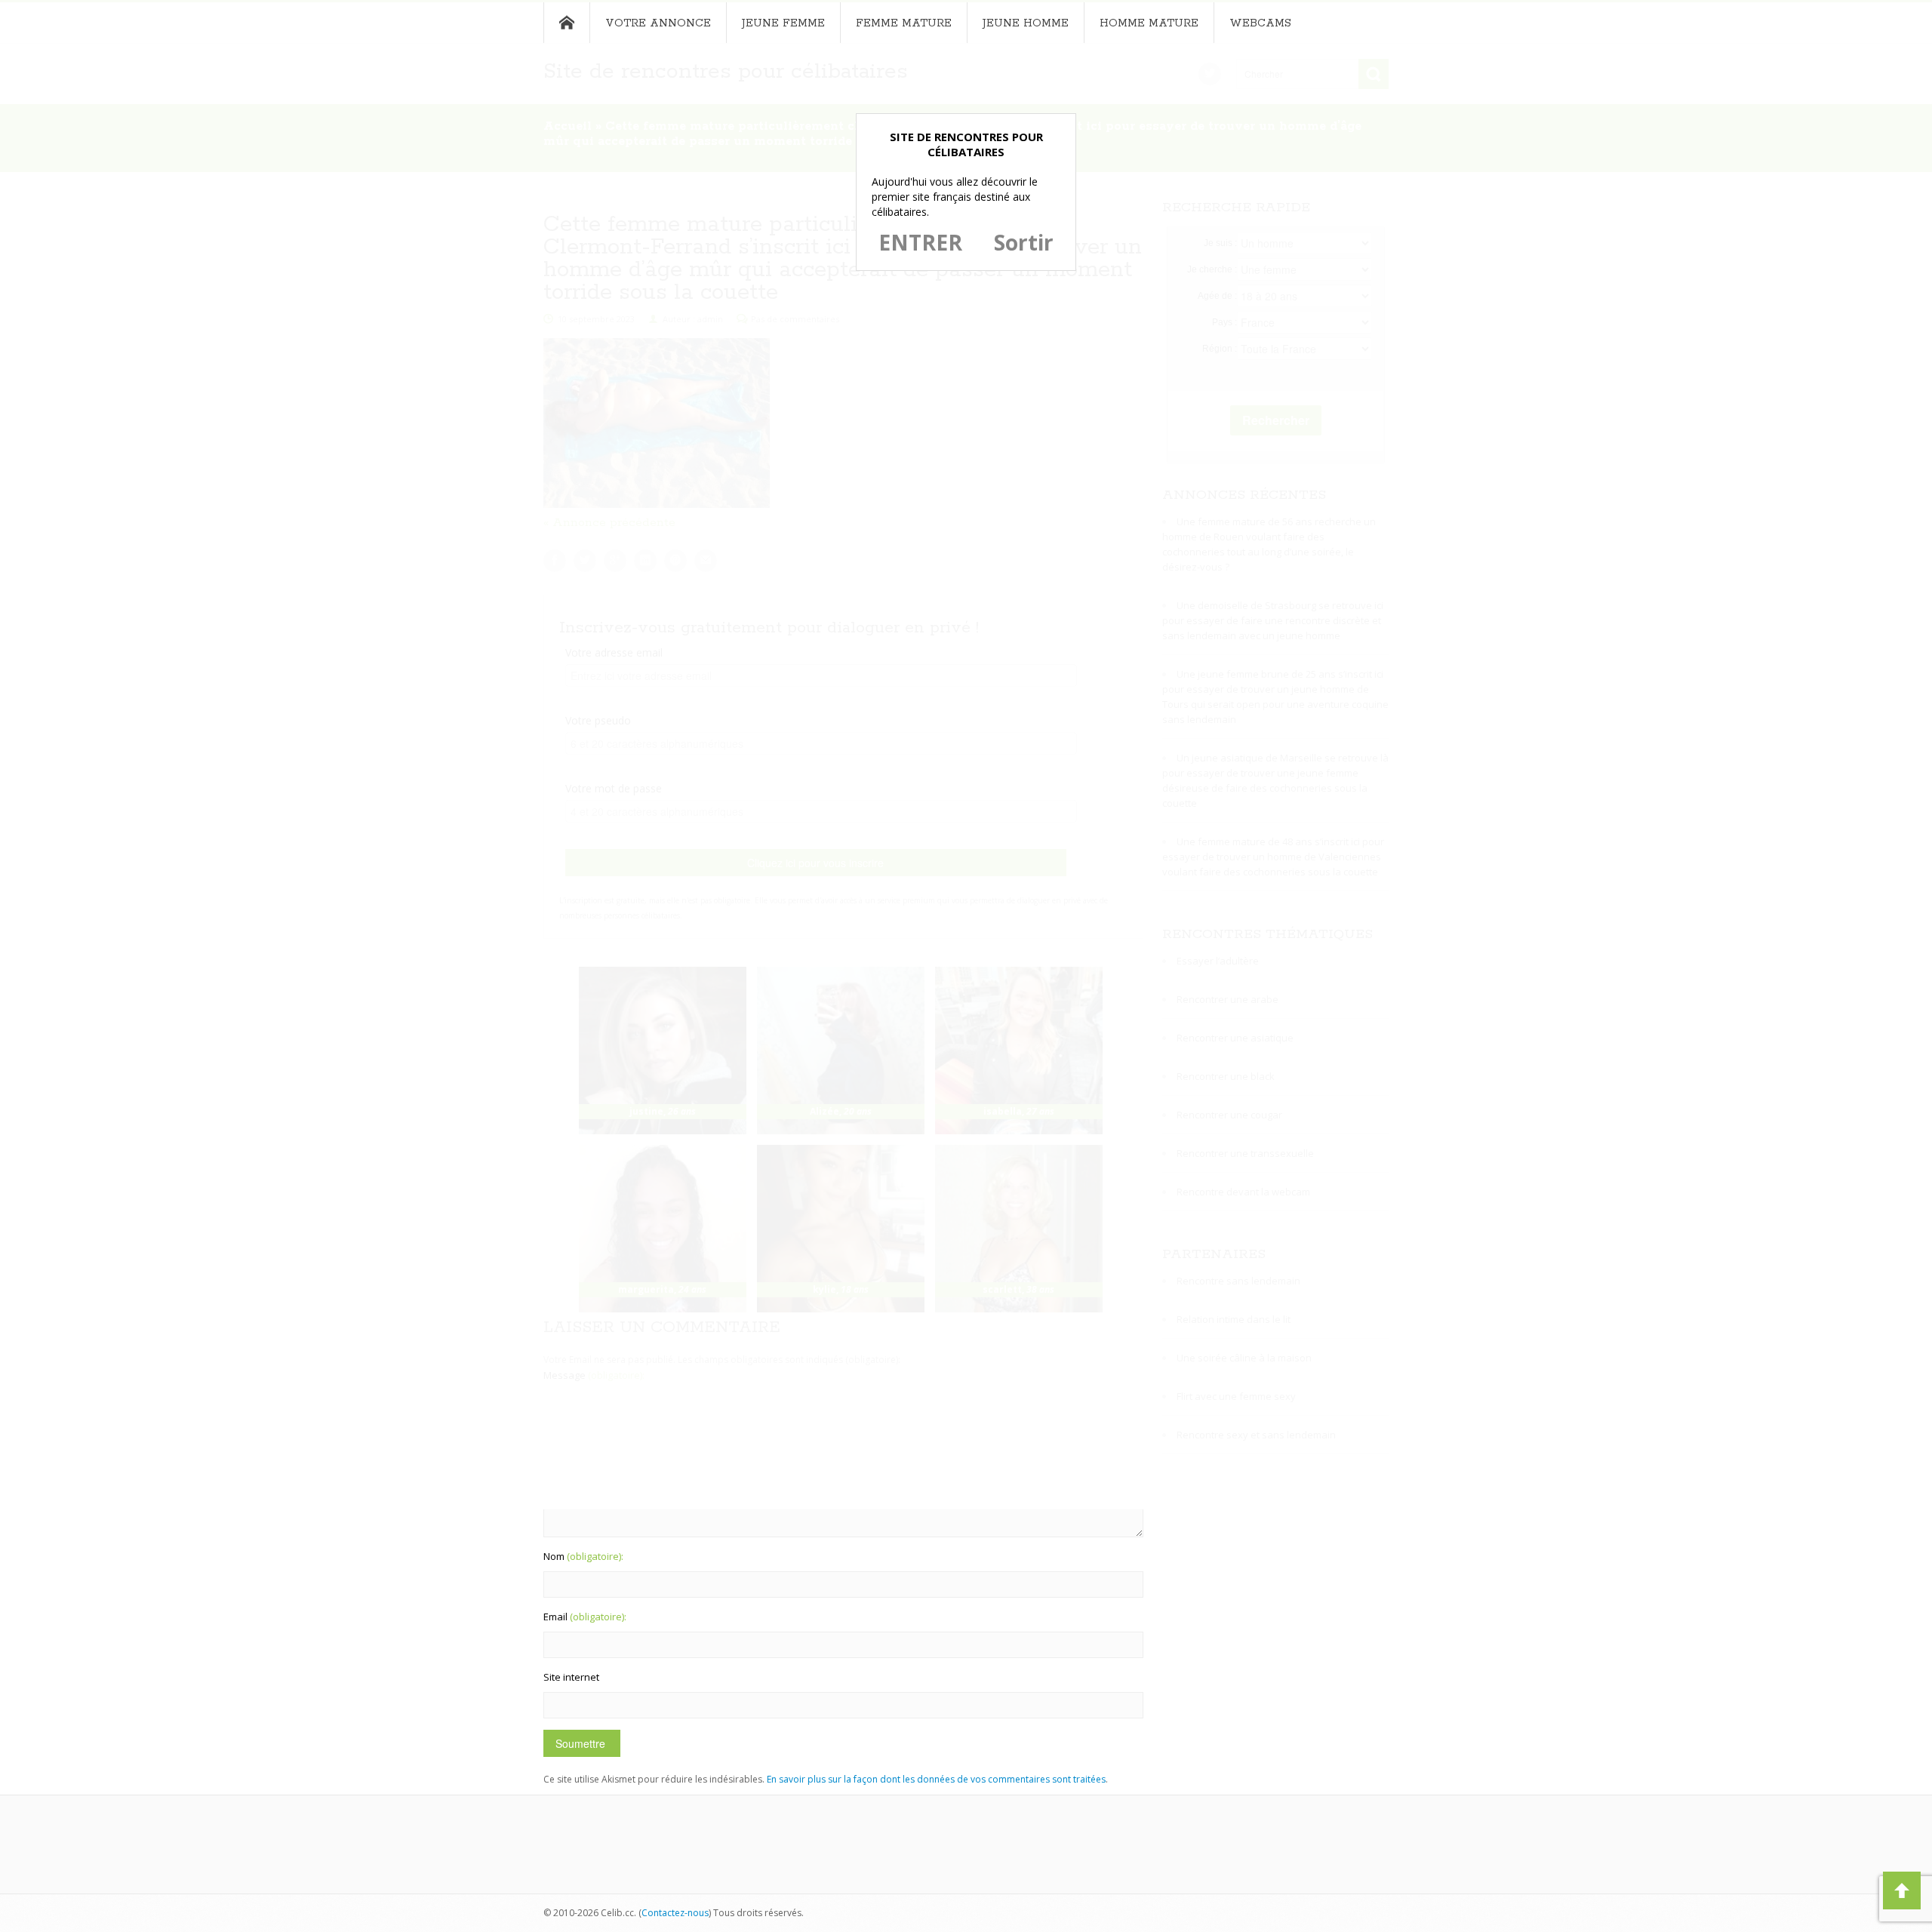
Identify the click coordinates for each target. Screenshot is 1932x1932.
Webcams (1260, 23)
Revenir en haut (1902, 1890)
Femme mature (904, 23)
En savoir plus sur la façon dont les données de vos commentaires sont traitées (936, 1779)
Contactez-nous (675, 1913)
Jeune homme (1026, 23)
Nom (583, 1556)
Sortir (1024, 242)
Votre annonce (658, 23)
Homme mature (1149, 23)
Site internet (571, 1677)
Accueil (566, 23)
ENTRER (920, 242)
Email (585, 1617)
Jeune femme (783, 23)
